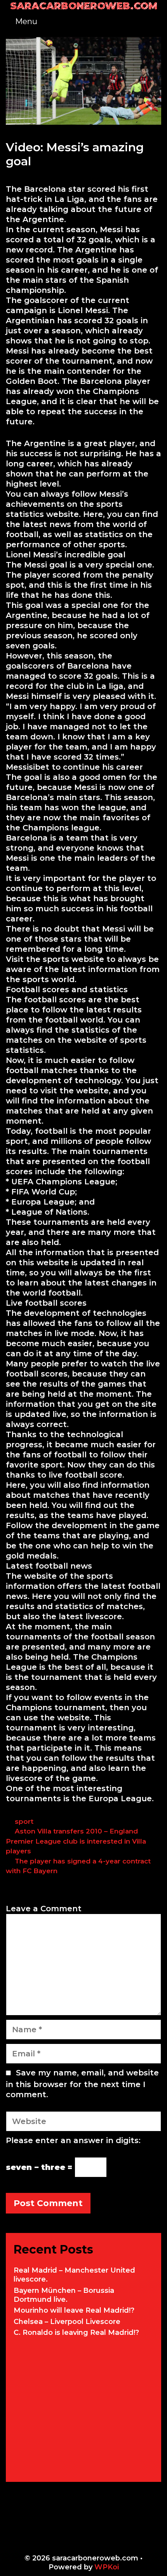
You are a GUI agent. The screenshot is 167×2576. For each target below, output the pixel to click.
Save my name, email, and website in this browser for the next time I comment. (82, 2084)
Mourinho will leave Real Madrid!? (74, 2310)
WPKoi (107, 2567)
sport (24, 1821)
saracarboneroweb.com (84, 6)
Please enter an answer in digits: (73, 2140)
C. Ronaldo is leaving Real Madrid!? (76, 2333)
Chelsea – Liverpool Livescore (67, 2322)
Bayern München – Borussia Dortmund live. (64, 2295)
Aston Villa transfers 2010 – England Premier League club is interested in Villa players (76, 1841)
